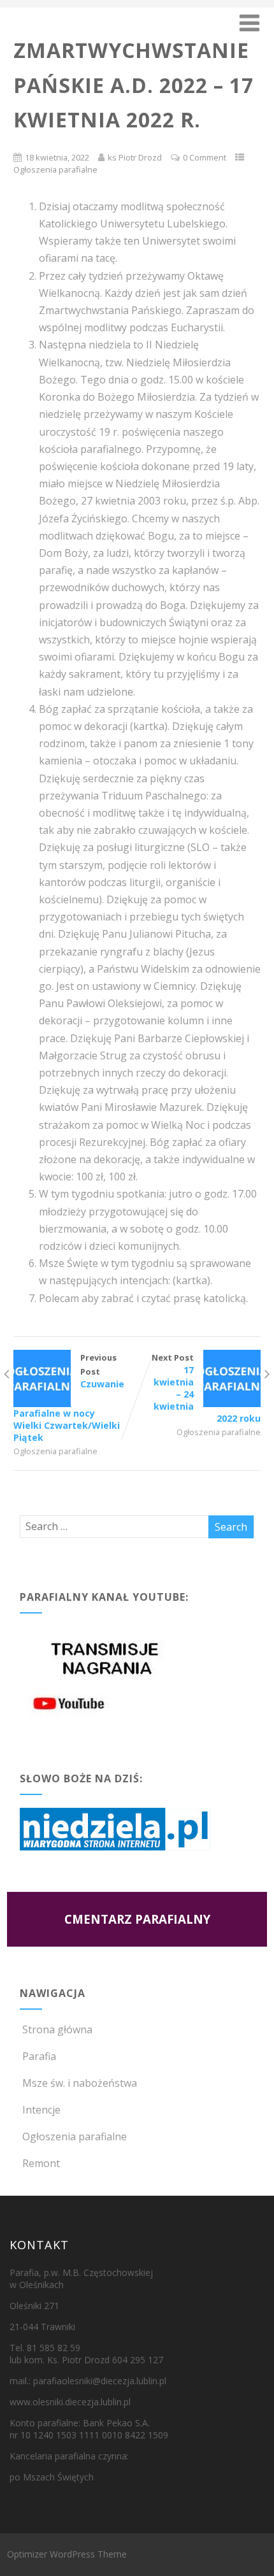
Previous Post (69, 1398)
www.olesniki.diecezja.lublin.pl (70, 2402)
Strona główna (57, 2029)
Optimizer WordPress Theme (67, 2554)
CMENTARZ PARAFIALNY (137, 1919)
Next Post (206, 1388)
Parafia (39, 2056)
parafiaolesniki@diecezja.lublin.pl (100, 2381)
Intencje (41, 2110)
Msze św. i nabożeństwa (80, 2083)
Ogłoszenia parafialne (55, 169)
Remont (41, 2163)
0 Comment (205, 157)
